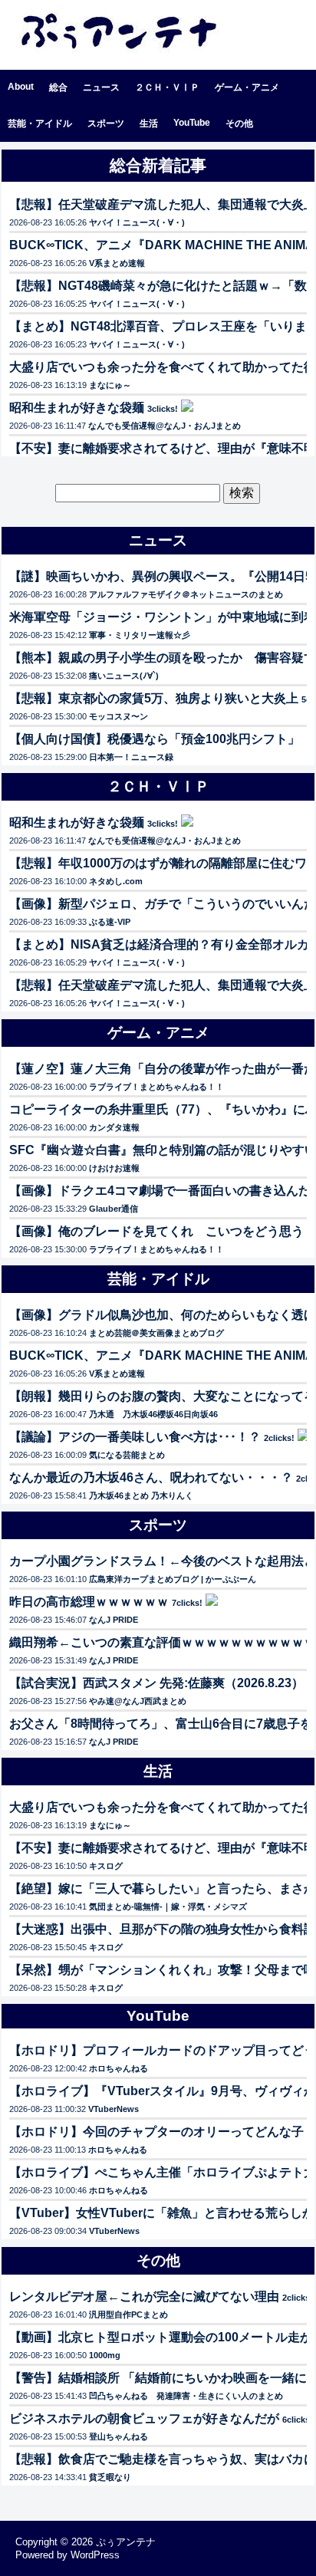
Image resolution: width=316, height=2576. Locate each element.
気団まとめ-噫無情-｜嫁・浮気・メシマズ (168, 1907)
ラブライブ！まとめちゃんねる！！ (156, 1087)
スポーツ (106, 123)
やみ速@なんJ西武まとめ (138, 1701)
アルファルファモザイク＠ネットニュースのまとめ (186, 594)
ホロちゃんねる (118, 2068)
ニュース (101, 87)
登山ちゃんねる (118, 2436)
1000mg (105, 2355)
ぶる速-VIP (110, 922)
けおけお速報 (114, 1168)
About (21, 87)
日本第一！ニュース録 (131, 757)
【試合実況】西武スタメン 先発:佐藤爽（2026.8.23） (156, 1683)
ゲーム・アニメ (247, 87)
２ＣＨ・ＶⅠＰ (167, 87)
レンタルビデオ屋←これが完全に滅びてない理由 (144, 2296)
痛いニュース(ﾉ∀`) (124, 676)
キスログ (106, 1866)
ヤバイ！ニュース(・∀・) (137, 222)
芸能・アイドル (40, 123)
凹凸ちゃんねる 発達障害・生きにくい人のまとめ (186, 2396)
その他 (239, 123)
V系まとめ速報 (117, 263)
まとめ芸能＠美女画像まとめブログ (156, 1333)
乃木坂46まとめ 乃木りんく (141, 1495)
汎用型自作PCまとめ (128, 2314)
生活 (149, 123)
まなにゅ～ (110, 385)
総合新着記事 (158, 165)
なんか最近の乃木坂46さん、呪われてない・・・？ (151, 1477)
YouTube (192, 123)
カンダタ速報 (114, 1127)
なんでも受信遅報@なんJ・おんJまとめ (165, 426)
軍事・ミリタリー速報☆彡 (140, 635)
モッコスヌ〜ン (118, 716)
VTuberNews (114, 2109)
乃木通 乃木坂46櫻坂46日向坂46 (153, 1414)
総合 (58, 87)
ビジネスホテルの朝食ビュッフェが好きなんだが (144, 2418)
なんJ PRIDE (114, 1620)
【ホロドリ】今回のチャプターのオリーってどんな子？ (163, 2132)
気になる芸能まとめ (127, 1455)
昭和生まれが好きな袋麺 (77, 408)
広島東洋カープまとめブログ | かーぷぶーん (173, 1579)
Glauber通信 (114, 1209)
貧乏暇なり (110, 2477)
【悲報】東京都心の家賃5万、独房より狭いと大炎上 (154, 698)
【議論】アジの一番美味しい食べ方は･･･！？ (135, 1437)
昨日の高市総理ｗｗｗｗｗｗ (89, 1602)
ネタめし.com (116, 881)
